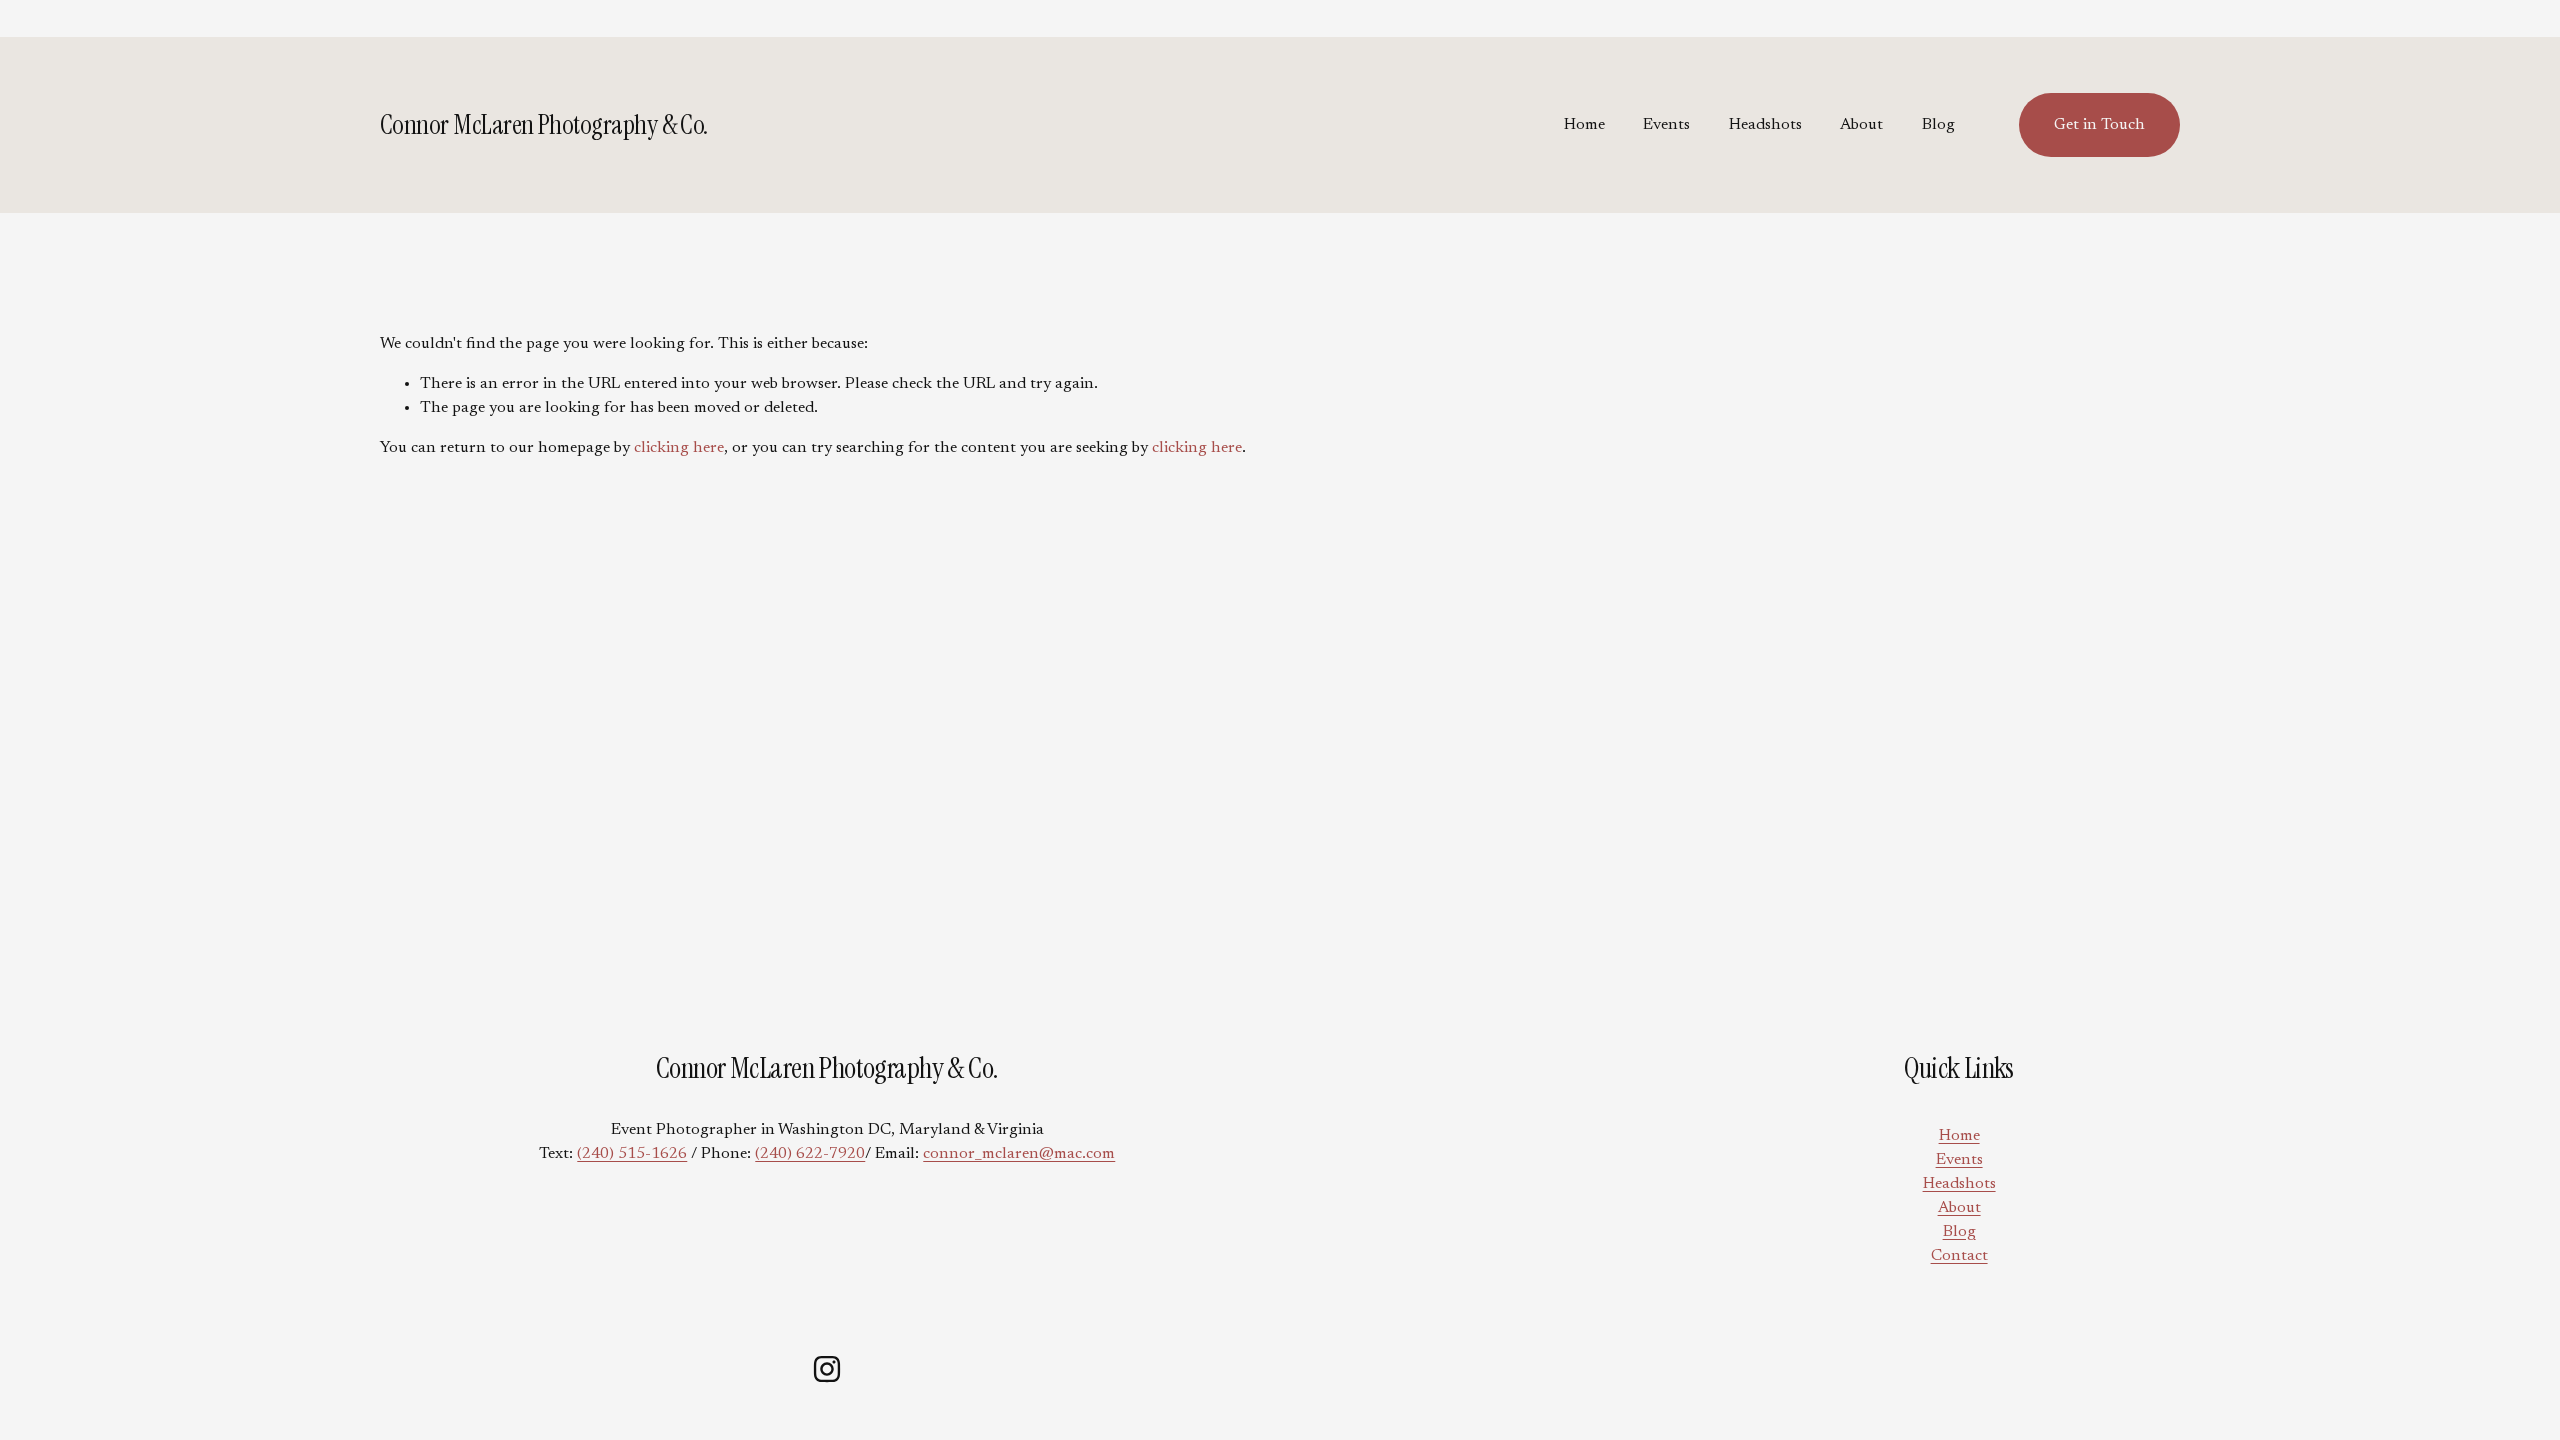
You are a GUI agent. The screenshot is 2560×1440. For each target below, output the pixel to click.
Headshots (1765, 125)
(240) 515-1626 (632, 1154)
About (1861, 125)
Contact (1959, 1256)
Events (1666, 125)
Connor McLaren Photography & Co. (544, 124)
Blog (1938, 125)
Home (1584, 125)
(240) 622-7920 (810, 1154)
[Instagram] (827, 1369)
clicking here (679, 448)
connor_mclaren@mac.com (1019, 1154)
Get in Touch (2099, 125)
